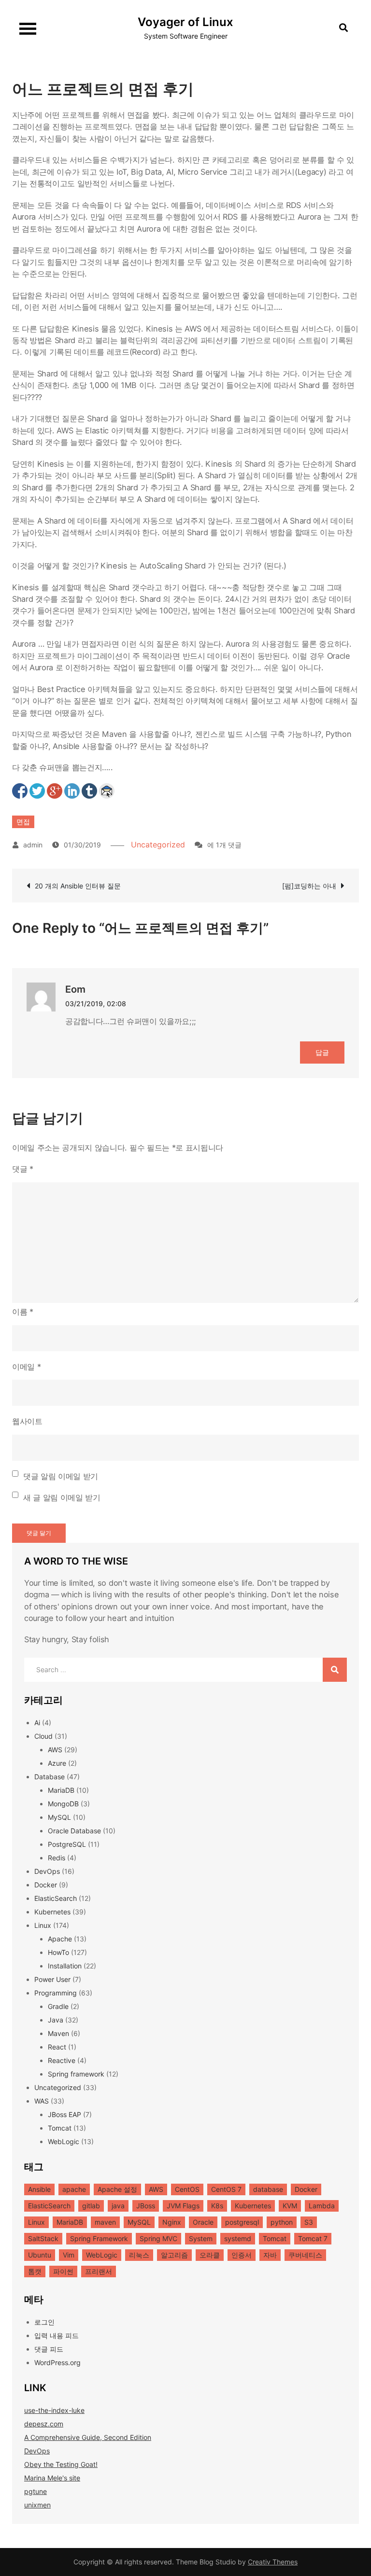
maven (105, 2222)
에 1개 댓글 (224, 845)
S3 (309, 2222)
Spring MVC (158, 2238)
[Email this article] (107, 791)
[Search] (335, 1670)
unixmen (37, 2505)
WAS (42, 2101)
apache (74, 2189)
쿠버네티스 (305, 2255)
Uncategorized (158, 845)
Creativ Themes (273, 2562)
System (201, 2238)
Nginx (172, 2222)
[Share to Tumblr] (89, 791)
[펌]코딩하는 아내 (309, 886)
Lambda (322, 2206)
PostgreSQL (67, 1844)
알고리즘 (174, 2255)
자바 (270, 2255)
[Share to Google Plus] (55, 791)
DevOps (47, 1871)
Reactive (62, 2060)
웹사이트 (27, 1421)
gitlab (91, 2206)
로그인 (44, 2322)
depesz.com (44, 2424)
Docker (46, 1885)
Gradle (58, 2006)
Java (56, 2020)
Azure (57, 1763)
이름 (23, 1312)
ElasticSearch (56, 1898)
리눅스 (139, 2255)
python (282, 2222)
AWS (55, 1750)
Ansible (39, 2189)
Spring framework (76, 2074)
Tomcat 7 (313, 2238)
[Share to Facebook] (20, 791)
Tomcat (60, 2128)
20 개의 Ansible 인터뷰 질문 (78, 886)
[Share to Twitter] (37, 791)
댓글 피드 (49, 2349)
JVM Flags (183, 2206)
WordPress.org (57, 2362)
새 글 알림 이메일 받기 (62, 1497)
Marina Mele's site (52, 2478)
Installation (65, 1966)
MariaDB (61, 1790)
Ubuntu (40, 2255)
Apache (60, 1939)
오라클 (210, 2255)
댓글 (23, 1169)
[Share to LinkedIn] (72, 791)
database (268, 2189)
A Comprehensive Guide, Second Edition (88, 2437)
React (57, 2047)
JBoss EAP (64, 2114)
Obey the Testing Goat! (61, 2464)
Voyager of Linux (185, 22)
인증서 (242, 2255)
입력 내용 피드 (57, 2335)
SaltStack (43, 2238)
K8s (217, 2206)
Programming (56, 1993)
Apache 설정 (117, 2189)
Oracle (203, 2222)
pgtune (36, 2491)
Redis (57, 1858)
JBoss (146, 2206)
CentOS (187, 2189)
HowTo (58, 1952)
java (118, 2206)
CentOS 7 (226, 2189)
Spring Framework (99, 2238)
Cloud (43, 1736)
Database (50, 1777)
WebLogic (64, 2141)
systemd (238, 2238)
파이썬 (63, 2271)
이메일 (26, 1367)
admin (33, 845)
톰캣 (35, 2271)
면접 (23, 822)
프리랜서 (99, 2271)
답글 (322, 1052)
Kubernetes (52, 1912)
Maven (58, 2033)
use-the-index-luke (54, 2410)
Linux (43, 1925)
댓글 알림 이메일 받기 (61, 1476)
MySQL (59, 1817)
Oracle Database (74, 1831)
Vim (69, 2255)
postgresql (242, 2222)
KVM (290, 2206)
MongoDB (63, 1804)
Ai (37, 1723)
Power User (52, 1979)
